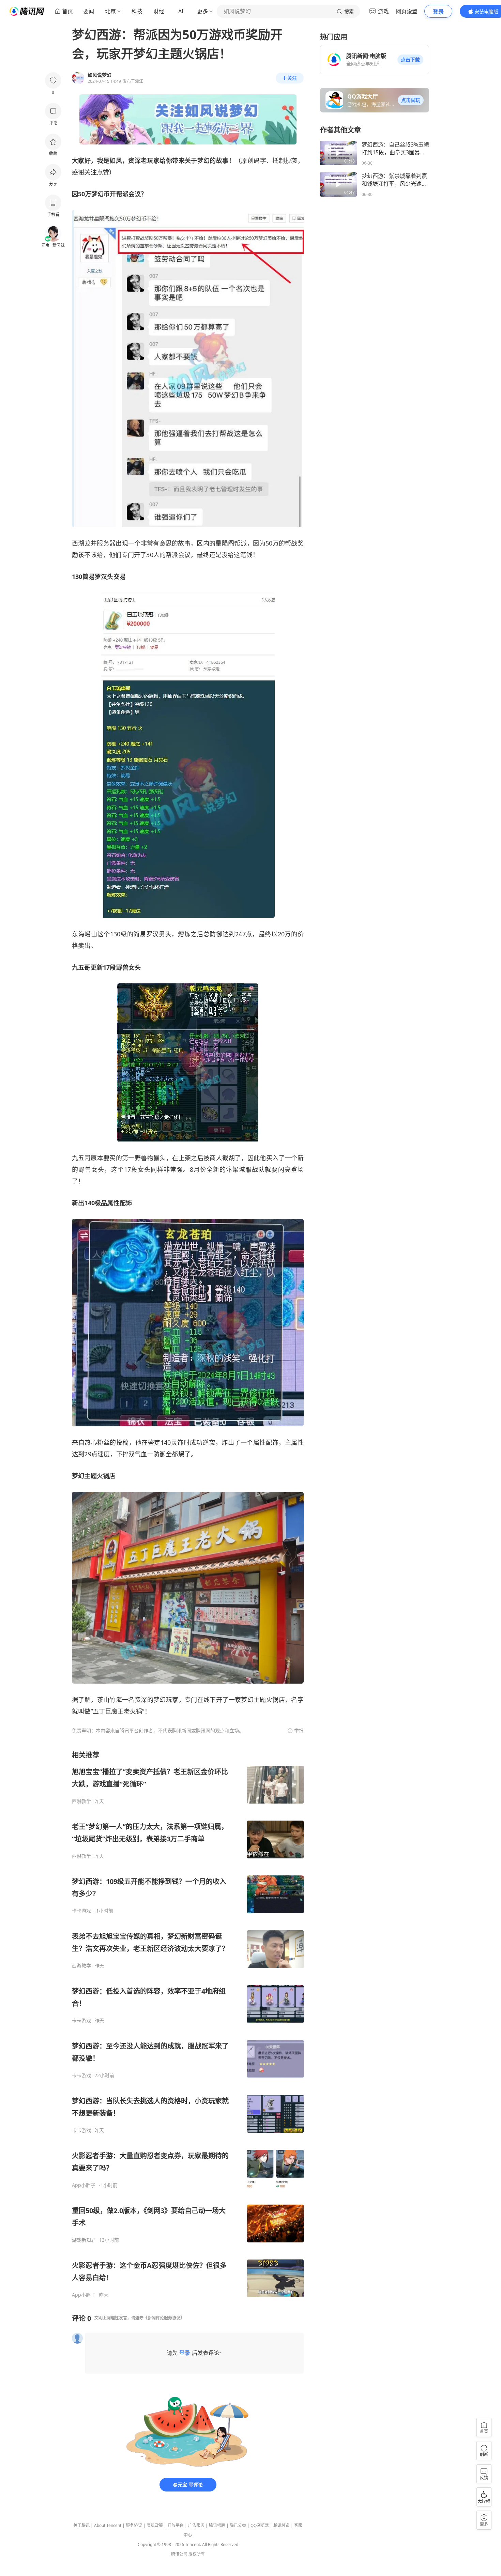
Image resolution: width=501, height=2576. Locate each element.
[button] (410, 60)
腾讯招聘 (217, 2525)
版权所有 (197, 2554)
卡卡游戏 (81, 1911)
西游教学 (81, 1801)
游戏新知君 (84, 2240)
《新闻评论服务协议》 (164, 2318)
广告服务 (196, 2525)
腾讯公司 (179, 2554)
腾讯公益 (238, 2525)
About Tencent (108, 2525)
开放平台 (176, 2525)
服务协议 (134, 2525)
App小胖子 (84, 2185)
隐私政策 (155, 2525)
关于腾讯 (81, 2525)
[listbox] (188, 2024)
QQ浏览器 (260, 2525)
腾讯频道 (282, 2525)
